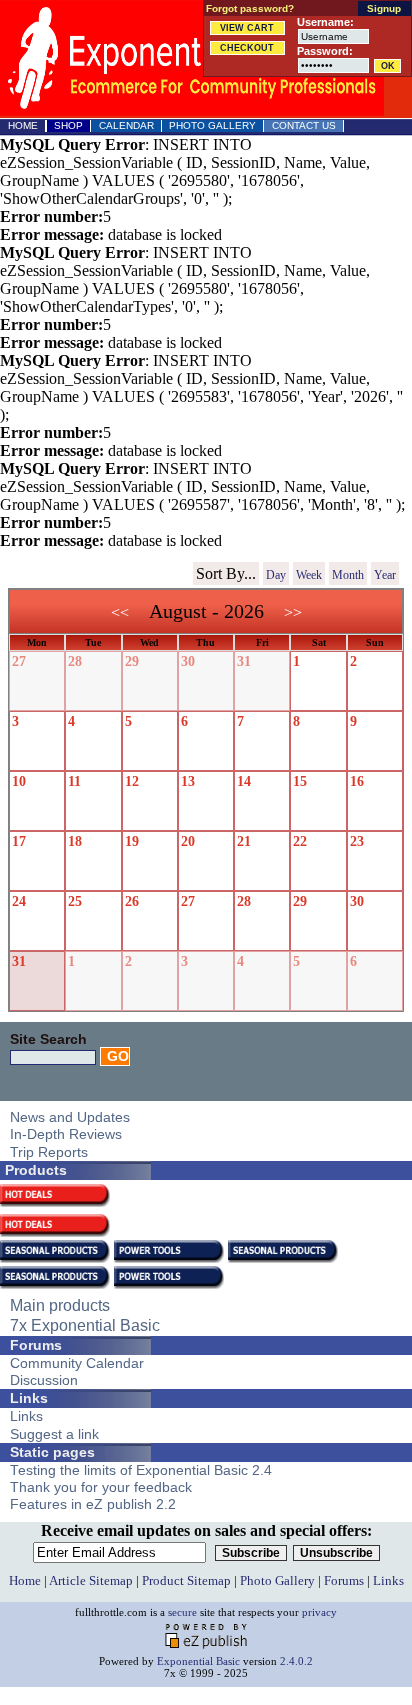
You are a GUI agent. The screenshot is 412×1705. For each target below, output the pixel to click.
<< (120, 612)
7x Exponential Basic (85, 1325)
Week (309, 575)
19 (132, 841)
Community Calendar (77, 1363)
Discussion (44, 1380)
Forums (36, 1345)
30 (188, 661)
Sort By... (226, 573)
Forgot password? (250, 8)
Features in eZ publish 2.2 (93, 1504)
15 (300, 781)
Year (385, 575)
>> (293, 612)
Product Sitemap (186, 1580)
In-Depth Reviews (66, 1134)
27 (19, 661)
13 (188, 781)
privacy (319, 1612)
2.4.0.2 (296, 1661)
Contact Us (304, 125)
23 (357, 841)
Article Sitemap (91, 1580)
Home (23, 125)
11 (74, 781)
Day (276, 575)
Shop (68, 125)
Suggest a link (54, 1434)
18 (75, 841)
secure (182, 1612)
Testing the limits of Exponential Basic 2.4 (141, 1470)
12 (132, 781)
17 (19, 841)
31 (244, 661)
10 (19, 781)
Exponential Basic (198, 1661)
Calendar (126, 125)
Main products (60, 1305)
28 (75, 661)
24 (19, 901)
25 (75, 901)
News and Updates (70, 1117)
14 (244, 781)
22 (300, 841)
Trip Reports (49, 1152)
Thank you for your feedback (101, 1487)
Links (29, 1398)
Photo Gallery (212, 125)
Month (348, 575)
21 (244, 841)
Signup (384, 8)
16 (357, 781)
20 (188, 841)
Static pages (52, 1452)
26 (132, 901)
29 (132, 661)
